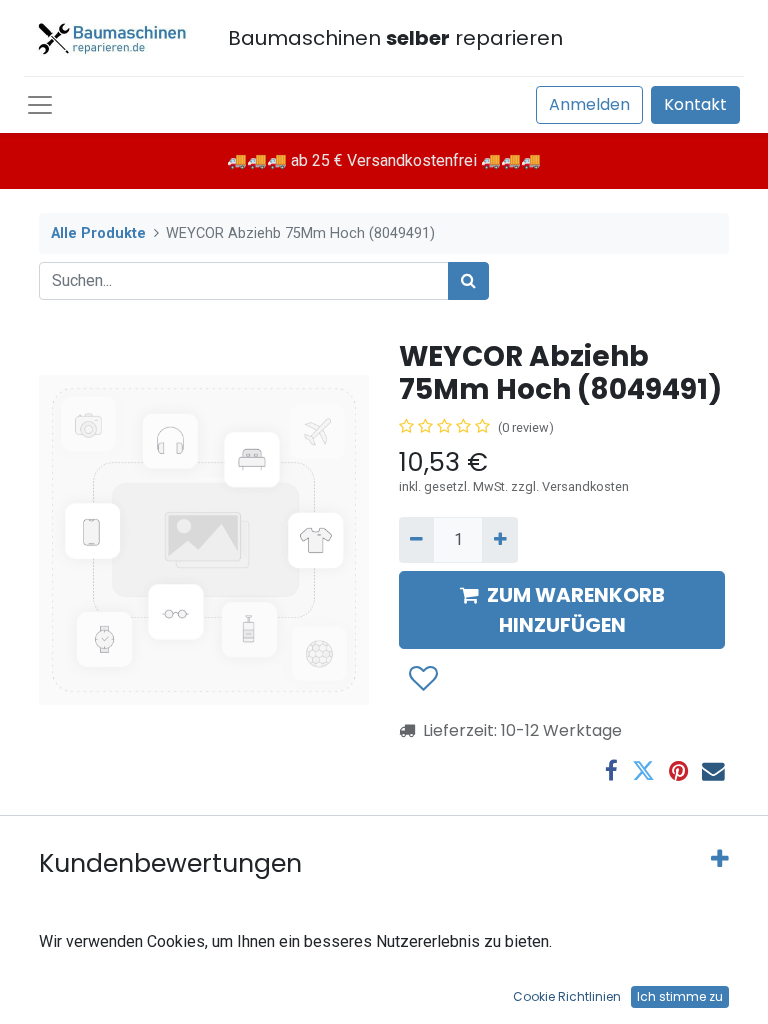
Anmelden (589, 104)
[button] (422, 679)
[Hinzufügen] (499, 540)
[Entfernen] (416, 540)
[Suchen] (468, 281)
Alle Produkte (98, 233)
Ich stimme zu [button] (680, 996)
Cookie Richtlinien (567, 996)
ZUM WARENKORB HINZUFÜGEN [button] (576, 610)
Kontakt (695, 104)
